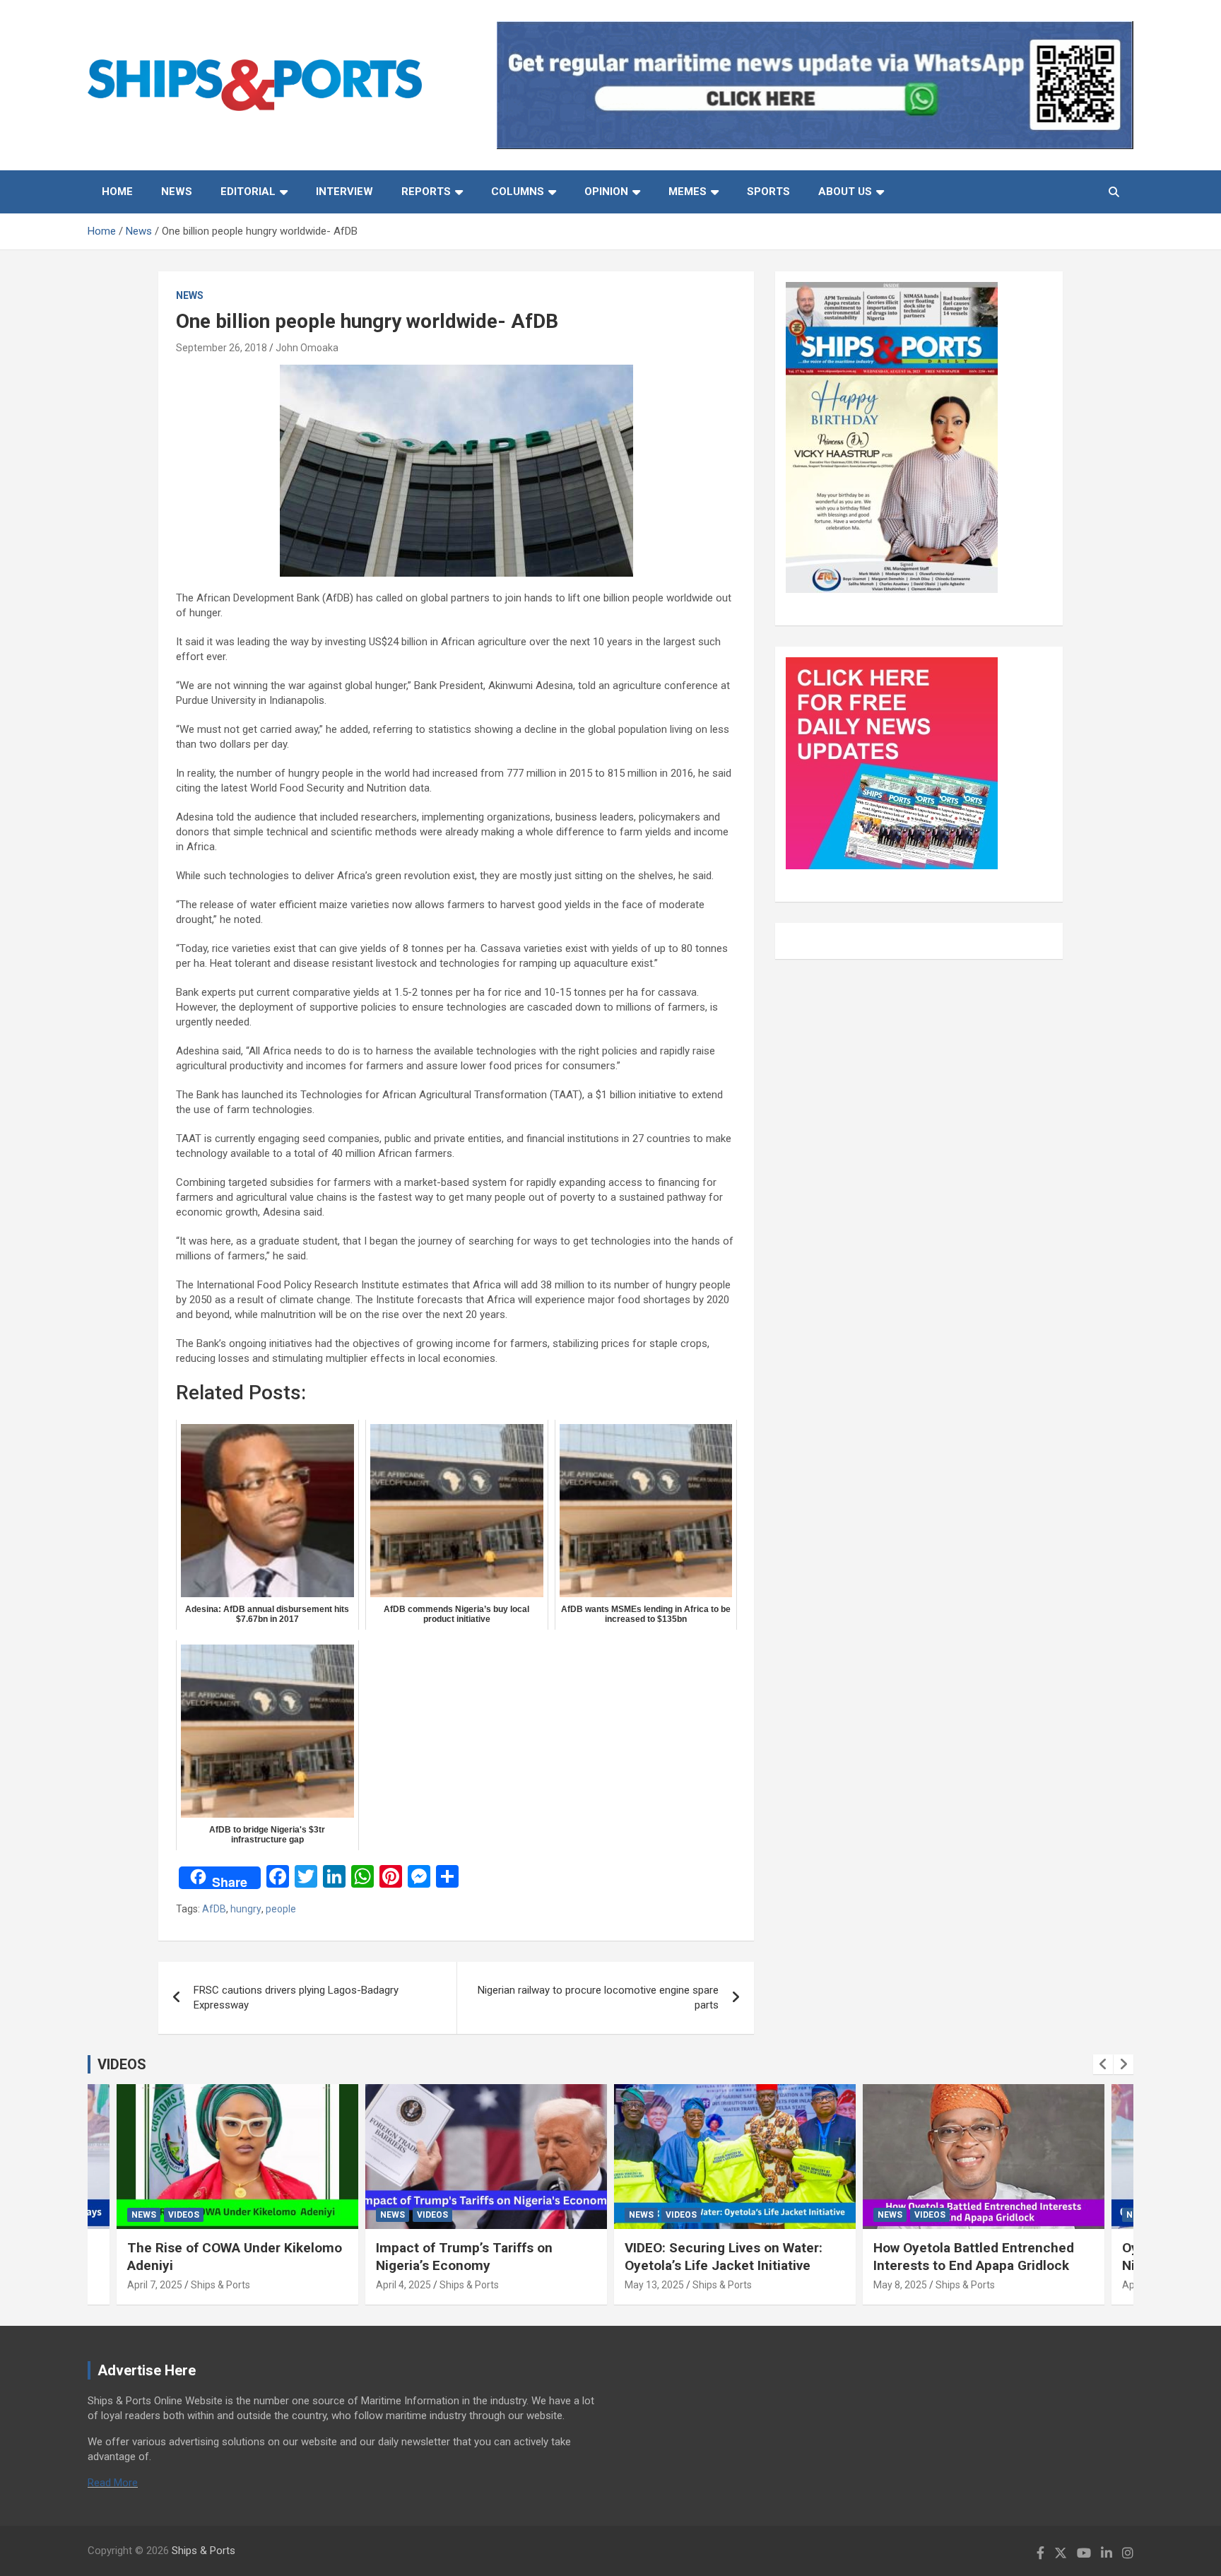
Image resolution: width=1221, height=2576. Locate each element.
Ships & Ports (220, 2285)
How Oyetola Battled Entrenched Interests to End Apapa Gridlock (974, 2257)
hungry (246, 1909)
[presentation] (1103, 2064)
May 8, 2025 (900, 2285)
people (281, 1909)
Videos (184, 2215)
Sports (768, 192)
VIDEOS (122, 2064)
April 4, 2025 (403, 2285)
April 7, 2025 (155, 2285)
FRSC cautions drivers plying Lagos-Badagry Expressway (296, 1998)
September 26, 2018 (222, 348)
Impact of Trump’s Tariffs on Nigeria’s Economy (464, 2257)
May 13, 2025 (654, 2285)
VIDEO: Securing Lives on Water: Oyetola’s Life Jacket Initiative (724, 2257)
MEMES (688, 192)
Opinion (606, 192)
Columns (518, 192)
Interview (344, 192)
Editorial (248, 192)
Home (117, 192)
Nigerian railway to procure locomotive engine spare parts (598, 1998)
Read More (113, 2483)
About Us (845, 192)
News (177, 192)
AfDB (214, 1909)
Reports (426, 192)
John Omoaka (307, 348)
